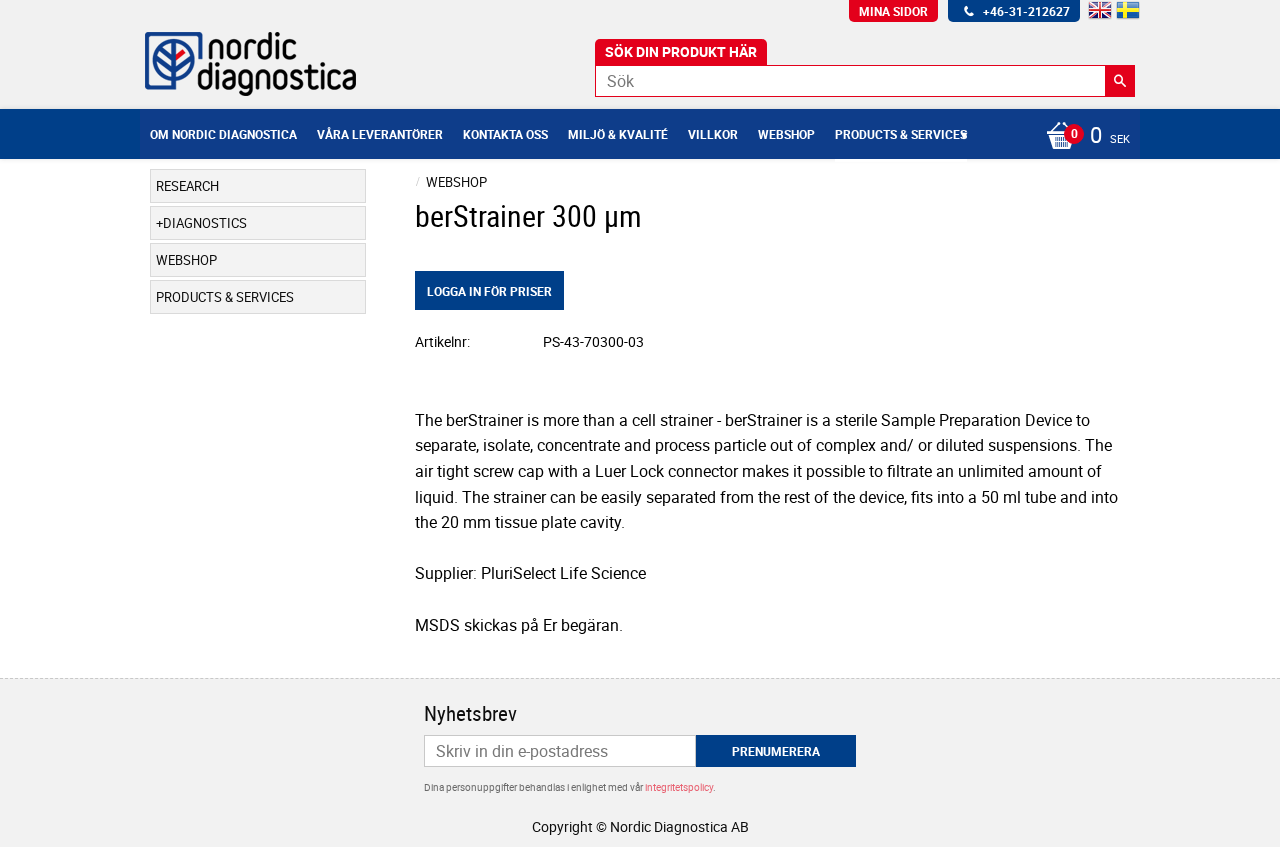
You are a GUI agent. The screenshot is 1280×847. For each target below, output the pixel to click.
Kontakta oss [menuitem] (505, 134)
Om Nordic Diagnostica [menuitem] (223, 134)
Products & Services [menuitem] (901, 134)
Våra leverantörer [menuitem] (380, 134)
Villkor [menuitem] (713, 134)
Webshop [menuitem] (786, 134)
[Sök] (1120, 81)
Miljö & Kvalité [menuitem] (618, 134)
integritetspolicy (679, 787)
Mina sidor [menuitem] (893, 11)
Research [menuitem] (187, 186)
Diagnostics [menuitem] (205, 223)
